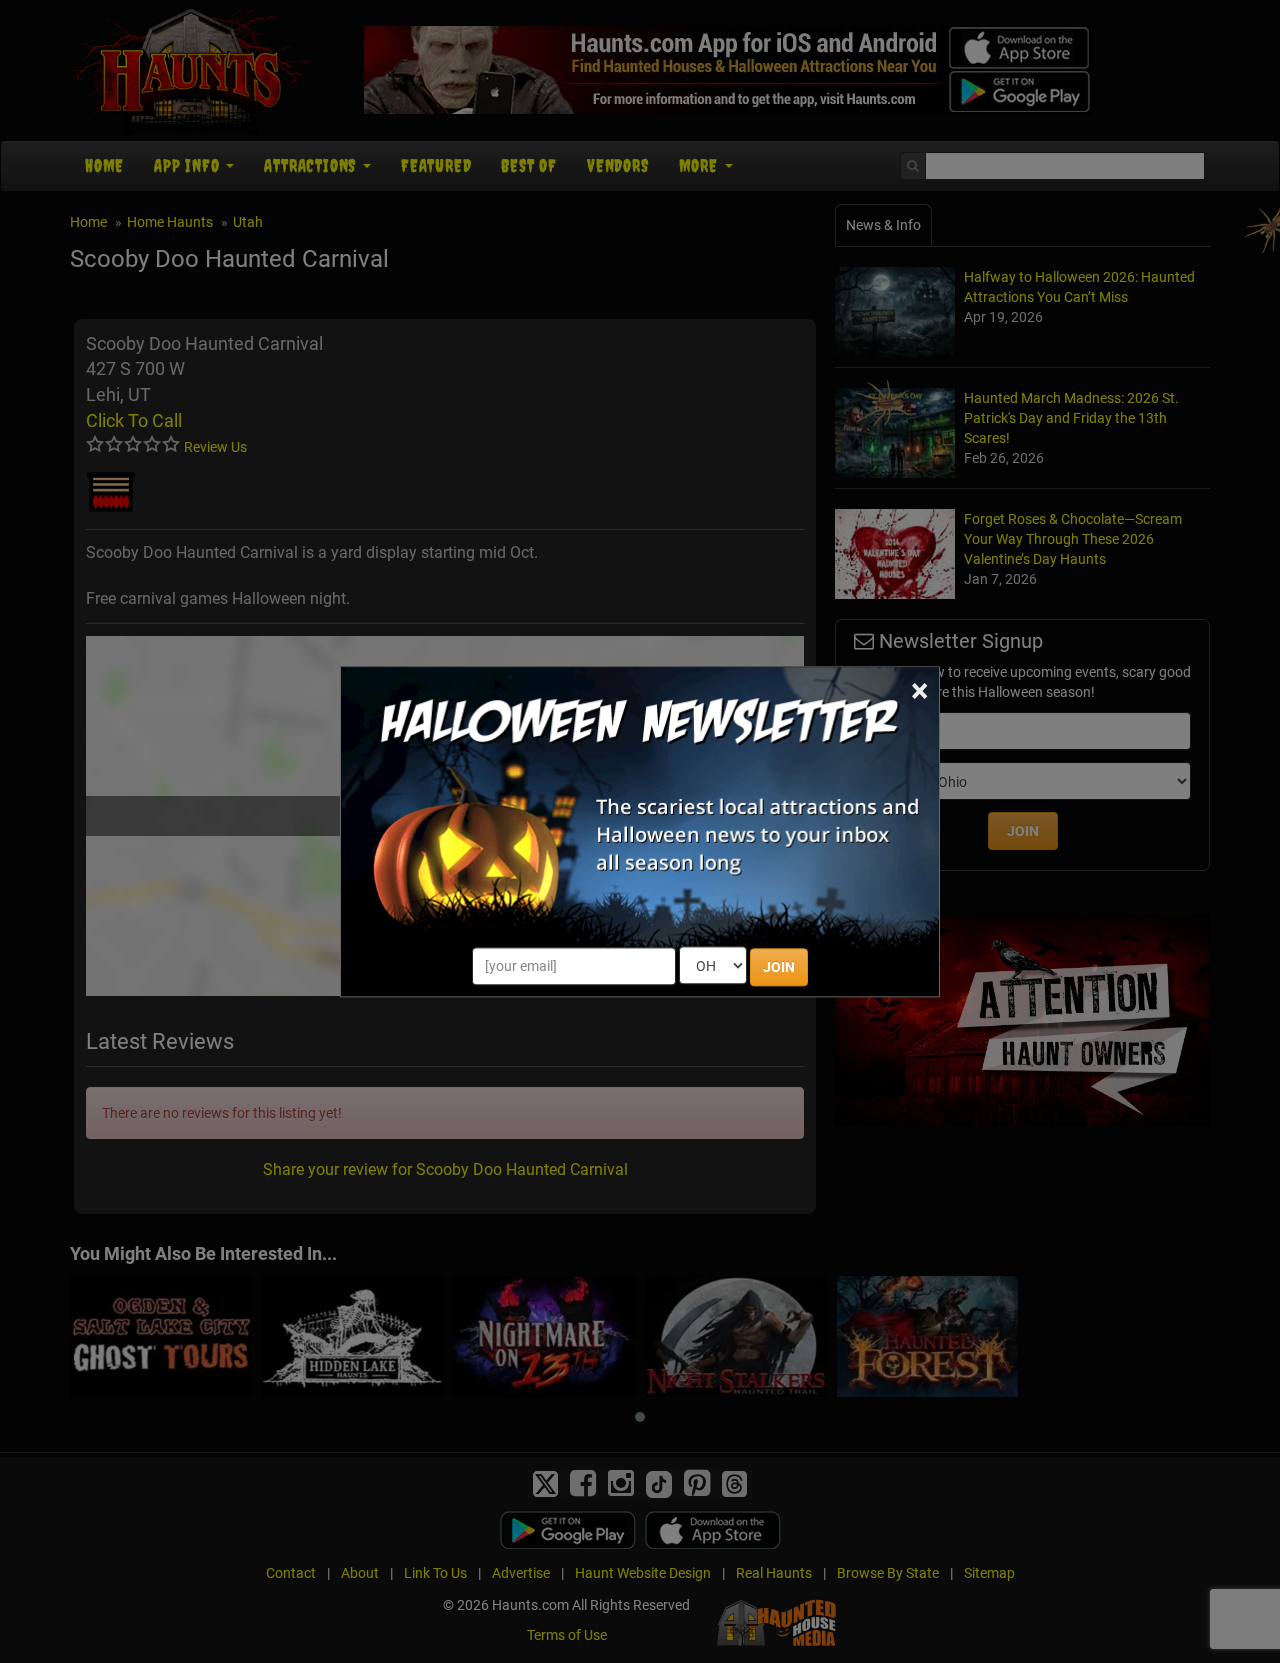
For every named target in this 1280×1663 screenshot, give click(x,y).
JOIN (779, 967)
